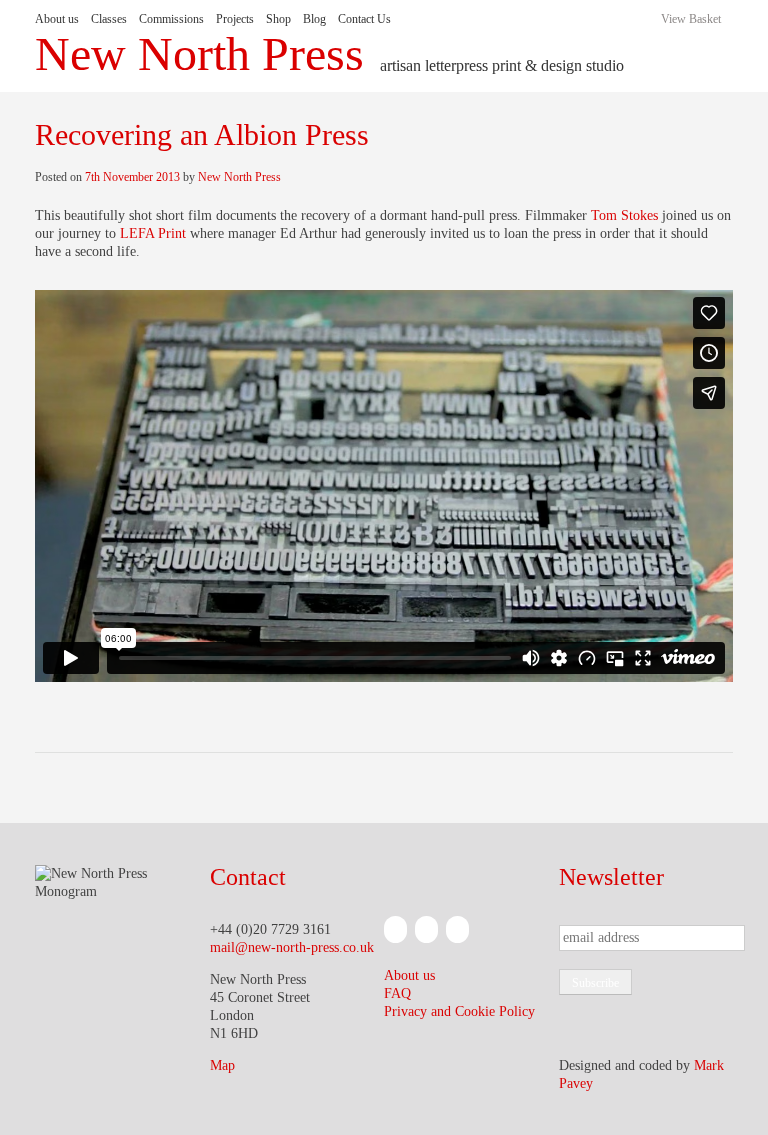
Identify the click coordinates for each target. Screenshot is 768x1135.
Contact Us (364, 19)
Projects (235, 19)
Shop (278, 19)
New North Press (199, 54)
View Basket (691, 19)
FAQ (397, 993)
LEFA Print (153, 233)
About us (57, 19)
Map (222, 1065)
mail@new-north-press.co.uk (292, 947)
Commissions (171, 19)
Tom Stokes (624, 215)
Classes (109, 19)
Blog (314, 19)
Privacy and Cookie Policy (459, 1011)
